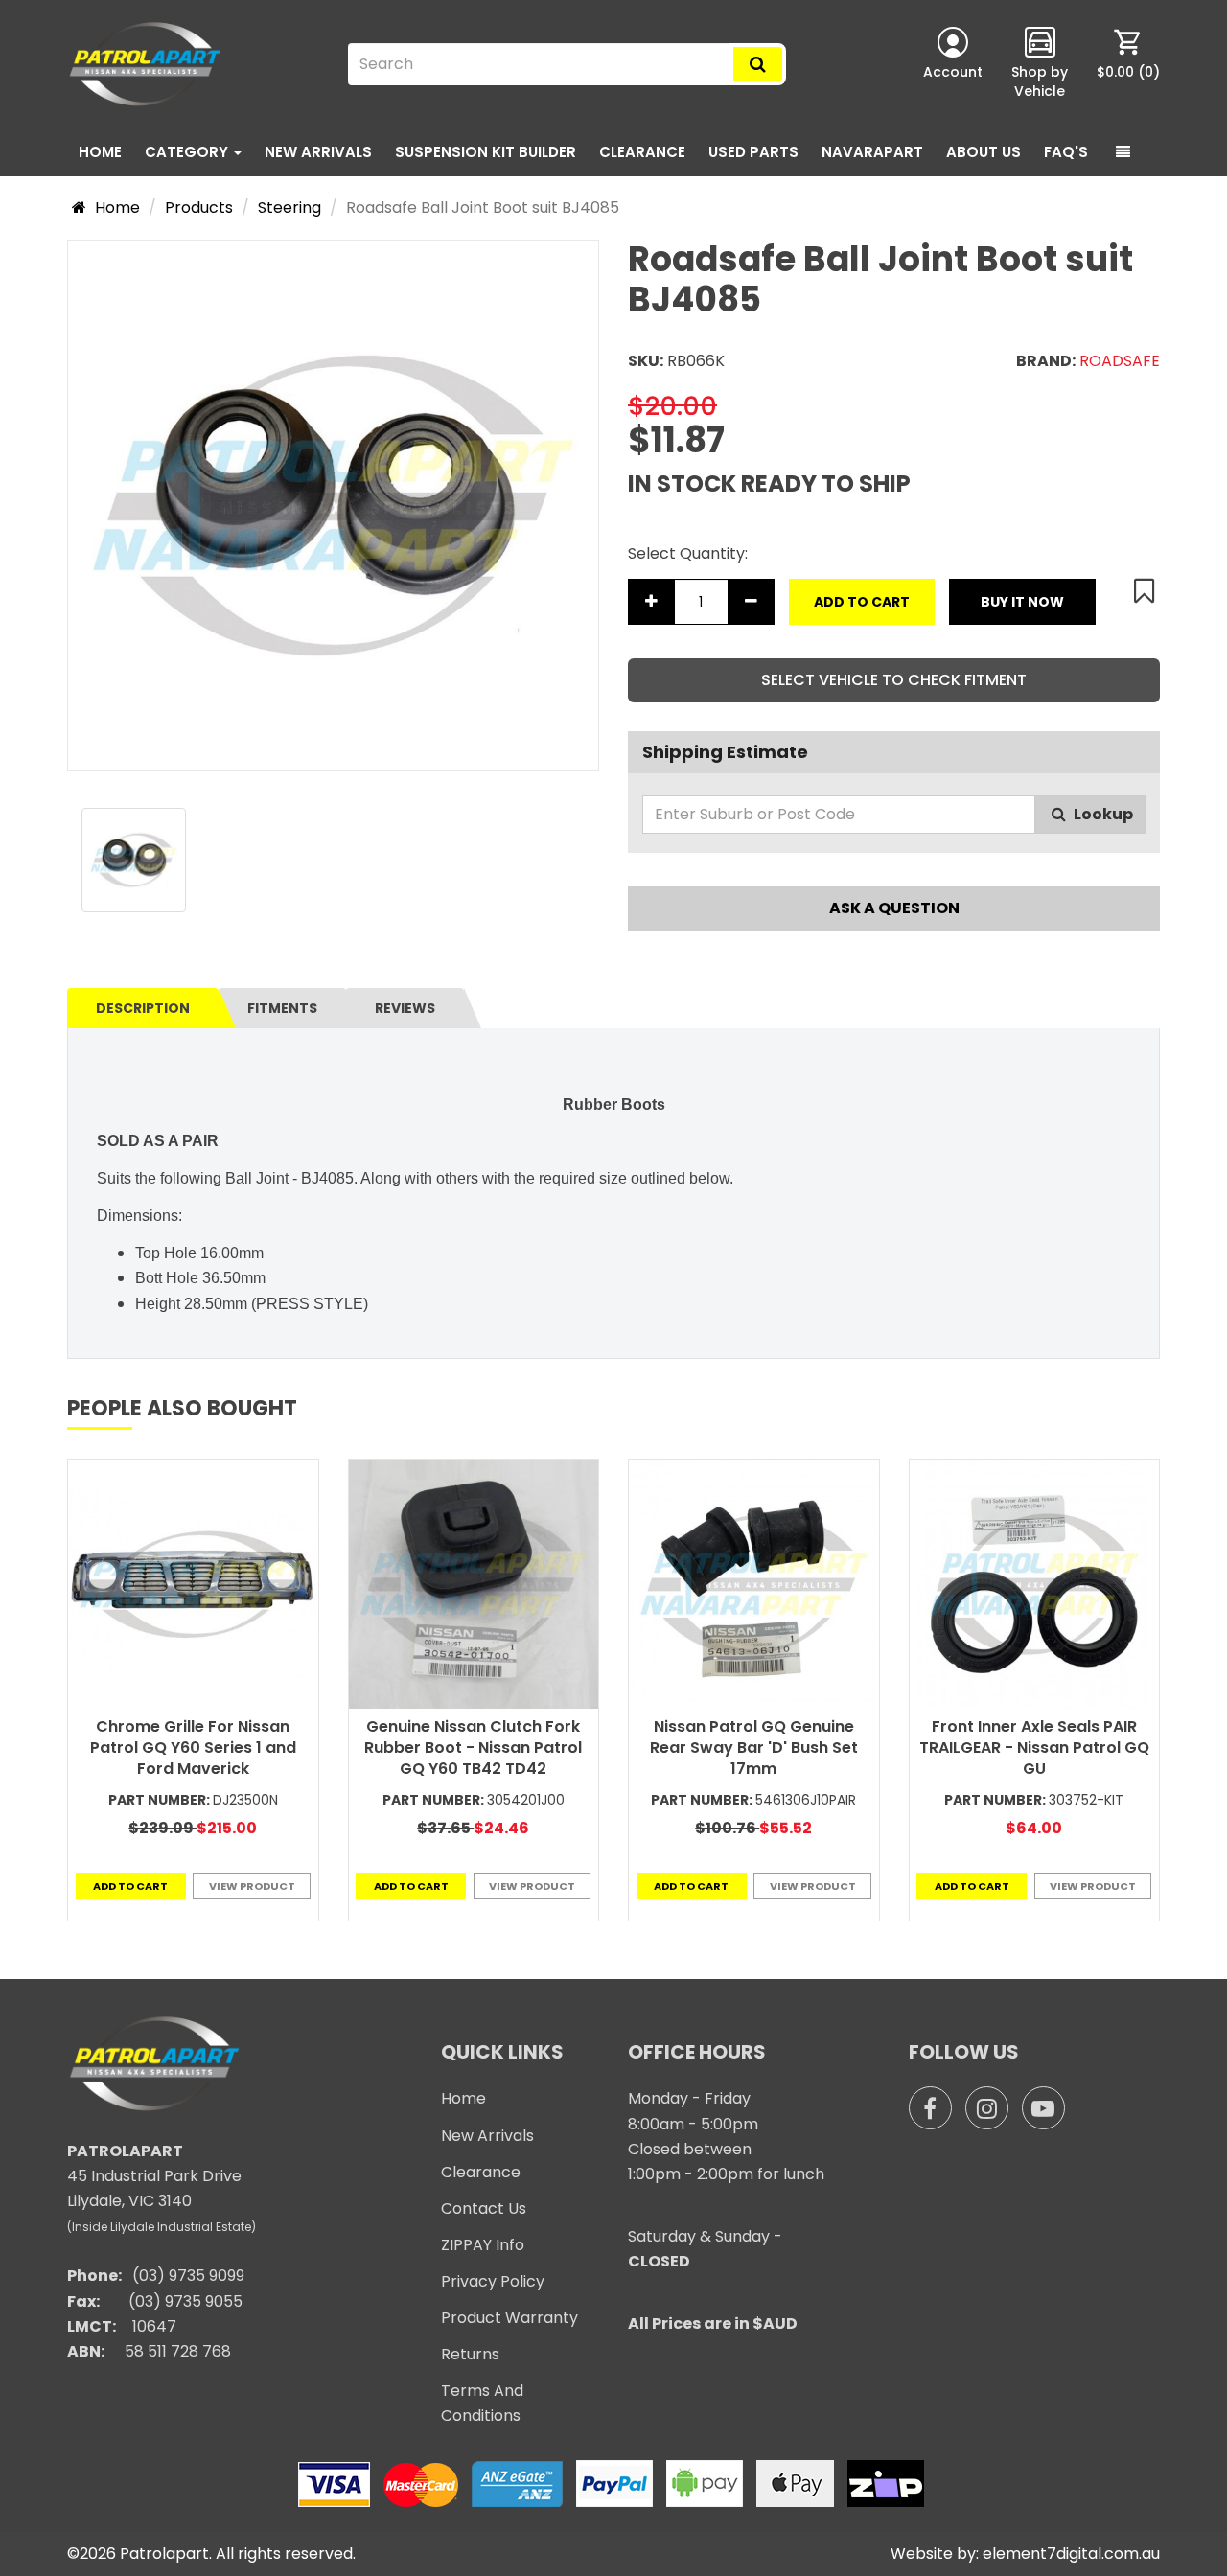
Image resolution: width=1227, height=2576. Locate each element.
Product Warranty (509, 2318)
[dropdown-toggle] (1123, 152)
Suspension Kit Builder (486, 152)
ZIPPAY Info (483, 2245)
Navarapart (872, 152)
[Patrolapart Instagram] (987, 2108)
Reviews (405, 1008)
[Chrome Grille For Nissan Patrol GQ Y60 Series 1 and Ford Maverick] (193, 1585)
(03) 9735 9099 (188, 2276)
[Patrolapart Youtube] (1043, 2108)
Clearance (642, 152)
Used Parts (753, 152)
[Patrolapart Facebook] (930, 2108)
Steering (289, 207)
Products (199, 207)
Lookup (1102, 814)
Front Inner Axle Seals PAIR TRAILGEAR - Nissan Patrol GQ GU (1034, 1748)
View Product (252, 1886)
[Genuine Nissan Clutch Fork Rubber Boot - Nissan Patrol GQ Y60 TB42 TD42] (474, 1585)
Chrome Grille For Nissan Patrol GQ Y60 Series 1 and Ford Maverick (193, 1748)
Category (188, 152)
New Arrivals (318, 152)
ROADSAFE (1120, 361)
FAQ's (1066, 152)
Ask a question (894, 908)
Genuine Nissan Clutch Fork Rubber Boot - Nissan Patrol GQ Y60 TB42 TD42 (473, 1748)
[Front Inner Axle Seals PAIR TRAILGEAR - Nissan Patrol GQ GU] (1035, 1585)
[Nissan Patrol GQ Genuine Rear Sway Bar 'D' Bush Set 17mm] (754, 1585)
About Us (984, 152)
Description (143, 1008)
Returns (470, 2354)
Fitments (282, 1008)
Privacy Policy (493, 2281)
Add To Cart (862, 602)
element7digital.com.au (1071, 2553)
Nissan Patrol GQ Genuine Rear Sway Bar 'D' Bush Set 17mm (754, 1748)
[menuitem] (1128, 64)
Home (100, 152)
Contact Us (484, 2208)
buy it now (1022, 602)
